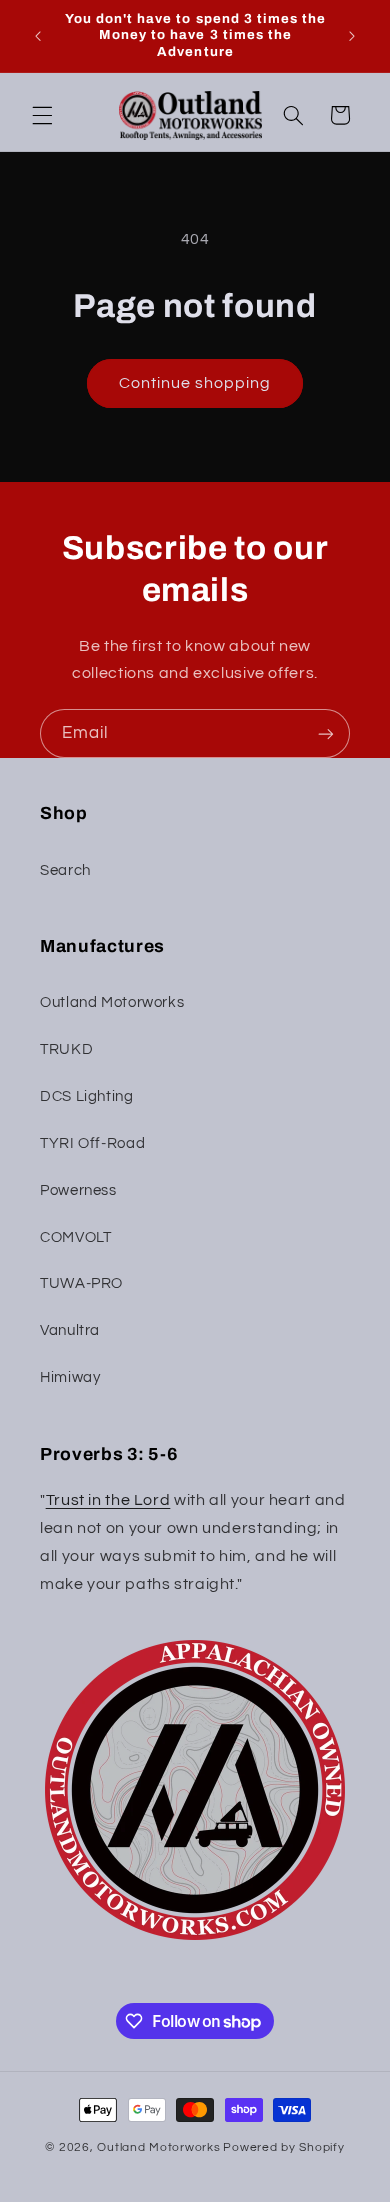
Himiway (70, 1377)
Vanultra (70, 1330)
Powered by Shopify (283, 2147)
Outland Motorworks (112, 1002)
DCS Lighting (87, 1096)
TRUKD (66, 1049)
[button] (42, 115)
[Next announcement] (352, 36)
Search (65, 870)
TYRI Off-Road (92, 1143)
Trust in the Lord (108, 1500)
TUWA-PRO (81, 1283)
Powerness (78, 1190)
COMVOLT (75, 1237)
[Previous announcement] (38, 36)
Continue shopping (195, 383)
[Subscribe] (326, 733)
